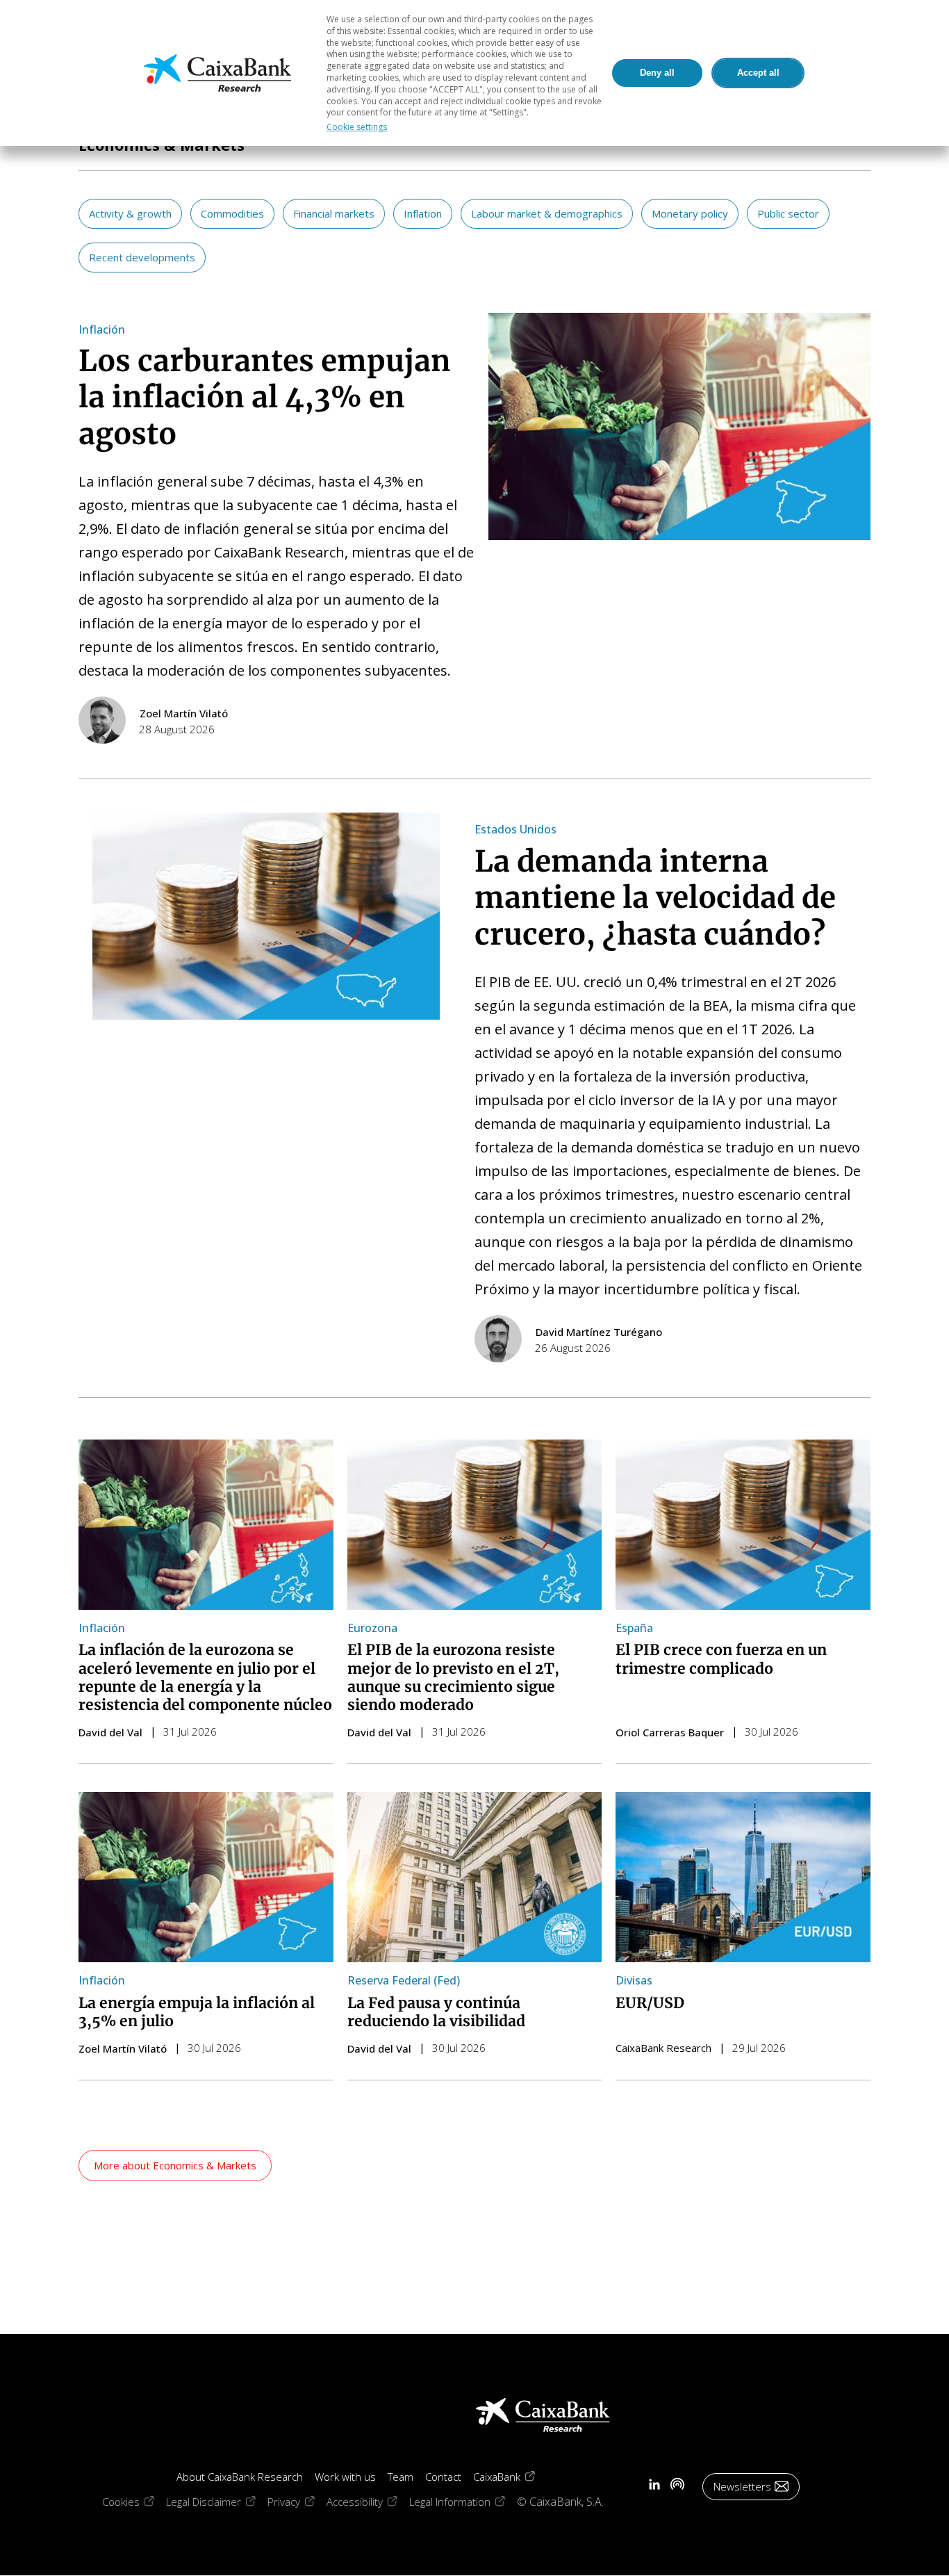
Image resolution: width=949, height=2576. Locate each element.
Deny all (657, 73)
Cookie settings (357, 127)
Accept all (758, 73)
